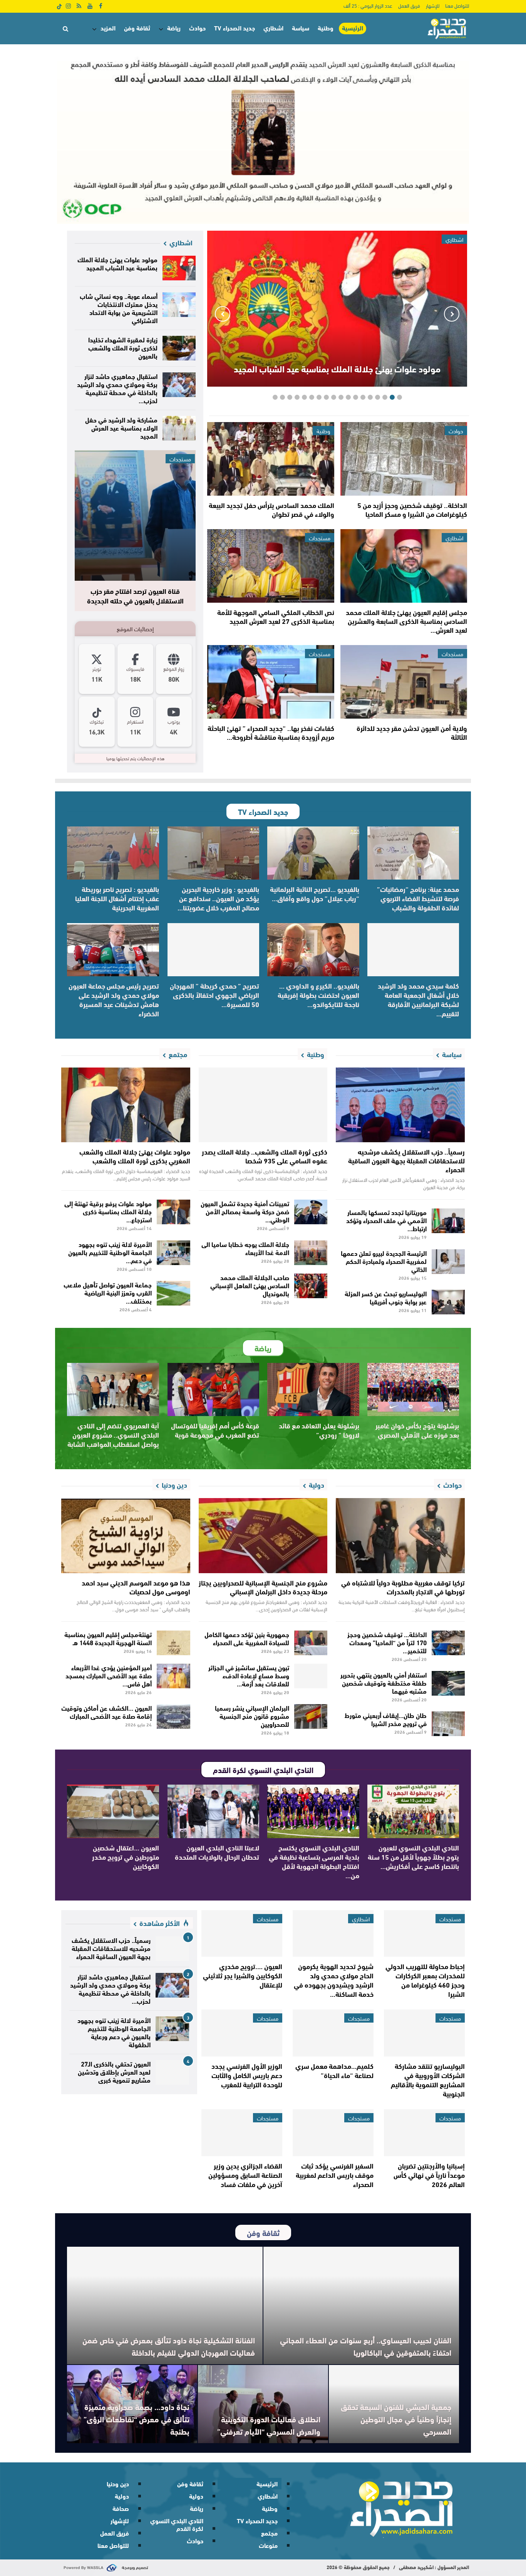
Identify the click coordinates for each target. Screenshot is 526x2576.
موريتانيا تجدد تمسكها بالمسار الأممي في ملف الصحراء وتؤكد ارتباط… (386, 1220)
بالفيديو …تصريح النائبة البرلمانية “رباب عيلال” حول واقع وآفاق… (315, 893)
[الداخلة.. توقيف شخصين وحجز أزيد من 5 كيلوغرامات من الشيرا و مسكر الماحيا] (404, 459)
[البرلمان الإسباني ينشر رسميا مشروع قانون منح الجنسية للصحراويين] (311, 1716)
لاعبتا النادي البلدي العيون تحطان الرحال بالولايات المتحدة (217, 1852)
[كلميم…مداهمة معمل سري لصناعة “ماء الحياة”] (333, 2033)
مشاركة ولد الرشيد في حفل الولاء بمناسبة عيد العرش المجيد (121, 427)
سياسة (301, 28)
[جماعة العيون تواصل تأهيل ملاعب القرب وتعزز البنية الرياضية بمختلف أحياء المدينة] (173, 1293)
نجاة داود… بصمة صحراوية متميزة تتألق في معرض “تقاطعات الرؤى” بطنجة (137, 2419)
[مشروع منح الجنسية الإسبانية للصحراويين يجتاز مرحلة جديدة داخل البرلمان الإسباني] (263, 1535)
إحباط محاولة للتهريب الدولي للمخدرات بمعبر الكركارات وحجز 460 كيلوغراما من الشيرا (425, 1980)
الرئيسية (353, 28)
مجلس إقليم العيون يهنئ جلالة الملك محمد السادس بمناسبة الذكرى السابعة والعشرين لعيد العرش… (406, 621)
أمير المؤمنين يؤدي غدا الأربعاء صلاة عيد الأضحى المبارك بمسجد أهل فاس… (109, 1675)
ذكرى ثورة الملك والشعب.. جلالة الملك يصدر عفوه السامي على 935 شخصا (265, 1156)
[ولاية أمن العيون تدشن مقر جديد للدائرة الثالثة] (404, 682)
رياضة (174, 28)
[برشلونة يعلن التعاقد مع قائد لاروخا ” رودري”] (313, 1389)
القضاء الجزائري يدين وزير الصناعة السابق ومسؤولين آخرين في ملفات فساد (245, 2175)
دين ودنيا (118, 2483)
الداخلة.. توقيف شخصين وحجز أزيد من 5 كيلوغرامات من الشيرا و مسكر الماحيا (412, 509)
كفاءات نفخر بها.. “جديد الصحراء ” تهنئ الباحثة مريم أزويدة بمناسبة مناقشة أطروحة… (271, 732)
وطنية (326, 28)
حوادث (197, 28)
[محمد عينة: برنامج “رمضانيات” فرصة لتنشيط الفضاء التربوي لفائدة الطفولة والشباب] (413, 853)
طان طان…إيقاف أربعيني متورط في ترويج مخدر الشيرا (386, 1719)
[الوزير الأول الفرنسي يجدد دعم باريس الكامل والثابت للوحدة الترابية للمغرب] (242, 2033)
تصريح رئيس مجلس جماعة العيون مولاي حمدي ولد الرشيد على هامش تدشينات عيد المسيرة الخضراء (114, 999)
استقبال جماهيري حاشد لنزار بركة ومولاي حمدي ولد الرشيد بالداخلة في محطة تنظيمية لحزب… (117, 388)
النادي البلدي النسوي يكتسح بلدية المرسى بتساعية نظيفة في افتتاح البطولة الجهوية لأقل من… (314, 1861)
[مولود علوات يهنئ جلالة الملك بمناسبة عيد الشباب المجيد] (179, 268)
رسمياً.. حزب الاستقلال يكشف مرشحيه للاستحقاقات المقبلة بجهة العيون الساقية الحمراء (406, 1160)
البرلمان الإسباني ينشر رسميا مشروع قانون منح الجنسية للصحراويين (252, 1715)
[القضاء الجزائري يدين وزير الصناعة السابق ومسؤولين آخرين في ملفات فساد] (242, 2133)
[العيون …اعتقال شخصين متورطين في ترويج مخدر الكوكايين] (113, 1811)
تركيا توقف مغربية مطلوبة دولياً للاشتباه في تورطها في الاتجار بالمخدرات (403, 1587)
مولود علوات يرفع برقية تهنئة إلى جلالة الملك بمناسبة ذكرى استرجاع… (108, 1211)
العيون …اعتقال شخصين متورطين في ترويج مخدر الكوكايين (126, 1857)
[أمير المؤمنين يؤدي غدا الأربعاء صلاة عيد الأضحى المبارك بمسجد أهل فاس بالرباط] (173, 1676)
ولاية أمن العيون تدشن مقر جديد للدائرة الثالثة (412, 732)
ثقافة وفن (137, 28)
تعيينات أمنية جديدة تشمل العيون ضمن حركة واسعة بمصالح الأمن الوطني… (245, 1211)
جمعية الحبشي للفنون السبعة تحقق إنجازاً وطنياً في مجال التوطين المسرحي (396, 2419)
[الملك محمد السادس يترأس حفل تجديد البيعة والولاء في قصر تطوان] (271, 459)
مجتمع (269, 2533)
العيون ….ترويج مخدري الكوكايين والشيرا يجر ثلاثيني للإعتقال (243, 1975)
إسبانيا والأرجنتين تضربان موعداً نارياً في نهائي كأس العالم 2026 (429, 2175)
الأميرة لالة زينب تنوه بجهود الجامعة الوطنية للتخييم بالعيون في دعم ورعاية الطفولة (114, 2032)
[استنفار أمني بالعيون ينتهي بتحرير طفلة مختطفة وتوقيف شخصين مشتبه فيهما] (448, 1683)
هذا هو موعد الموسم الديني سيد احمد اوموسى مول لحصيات (136, 1587)
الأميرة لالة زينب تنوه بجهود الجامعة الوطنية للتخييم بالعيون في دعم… (110, 1252)
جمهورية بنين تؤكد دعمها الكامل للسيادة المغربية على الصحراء (247, 1638)
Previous (452, 314)
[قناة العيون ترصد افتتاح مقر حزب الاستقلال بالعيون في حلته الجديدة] (135, 515)
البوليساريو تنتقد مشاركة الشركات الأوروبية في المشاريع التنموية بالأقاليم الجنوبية (428, 2080)
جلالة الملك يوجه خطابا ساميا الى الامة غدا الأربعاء (245, 1248)
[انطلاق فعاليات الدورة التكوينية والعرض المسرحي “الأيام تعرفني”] (263, 2404)
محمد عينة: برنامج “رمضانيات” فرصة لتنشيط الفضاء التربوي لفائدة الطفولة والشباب (418, 898)
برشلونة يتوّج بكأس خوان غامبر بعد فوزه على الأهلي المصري (417, 1430)
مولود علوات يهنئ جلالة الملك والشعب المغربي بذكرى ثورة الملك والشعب (135, 1156)
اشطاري (273, 28)
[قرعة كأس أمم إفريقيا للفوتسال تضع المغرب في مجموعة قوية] (214, 1389)
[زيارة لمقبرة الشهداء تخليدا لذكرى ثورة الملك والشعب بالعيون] (179, 348)
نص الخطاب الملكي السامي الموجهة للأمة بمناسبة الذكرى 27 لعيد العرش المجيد (276, 616)
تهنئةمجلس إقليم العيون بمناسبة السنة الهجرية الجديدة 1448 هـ (108, 1638)
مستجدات (320, 538)
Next (223, 314)
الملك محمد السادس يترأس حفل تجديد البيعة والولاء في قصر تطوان (271, 509)
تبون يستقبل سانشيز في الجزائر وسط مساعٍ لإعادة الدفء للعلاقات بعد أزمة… (249, 1675)
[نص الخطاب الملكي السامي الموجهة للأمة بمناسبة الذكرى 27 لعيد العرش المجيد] (271, 566)
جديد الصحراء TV (235, 28)
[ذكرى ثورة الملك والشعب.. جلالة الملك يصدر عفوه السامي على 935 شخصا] (263, 1105)
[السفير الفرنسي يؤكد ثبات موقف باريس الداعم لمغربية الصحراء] (333, 2133)
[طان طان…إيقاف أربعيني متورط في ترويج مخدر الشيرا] (448, 1724)
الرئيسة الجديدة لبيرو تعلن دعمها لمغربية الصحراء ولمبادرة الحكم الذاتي (384, 1261)
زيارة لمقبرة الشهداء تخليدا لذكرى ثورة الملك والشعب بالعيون (123, 347)
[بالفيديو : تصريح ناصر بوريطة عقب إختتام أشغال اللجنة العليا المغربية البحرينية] (113, 853)
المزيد (108, 28)
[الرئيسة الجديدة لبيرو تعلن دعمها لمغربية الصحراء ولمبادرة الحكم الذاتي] (448, 1262)
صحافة (121, 2508)
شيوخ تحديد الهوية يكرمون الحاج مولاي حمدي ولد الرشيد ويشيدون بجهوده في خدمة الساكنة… (334, 1980)
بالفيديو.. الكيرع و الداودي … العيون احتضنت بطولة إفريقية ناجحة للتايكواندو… (318, 995)
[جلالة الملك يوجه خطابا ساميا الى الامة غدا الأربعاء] (311, 1253)
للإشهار (433, 5)
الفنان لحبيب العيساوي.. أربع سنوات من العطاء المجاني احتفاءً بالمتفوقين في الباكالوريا (366, 2346)
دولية (196, 2496)
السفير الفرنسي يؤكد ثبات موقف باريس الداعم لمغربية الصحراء (335, 2175)
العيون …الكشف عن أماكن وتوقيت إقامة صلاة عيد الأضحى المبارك (106, 1711)
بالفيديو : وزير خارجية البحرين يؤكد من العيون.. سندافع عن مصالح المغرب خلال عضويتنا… (218, 898)
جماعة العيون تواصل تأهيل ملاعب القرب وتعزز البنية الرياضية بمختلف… (108, 1292)
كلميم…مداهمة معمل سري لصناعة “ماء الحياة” (334, 2070)
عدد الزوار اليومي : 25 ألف (368, 5)
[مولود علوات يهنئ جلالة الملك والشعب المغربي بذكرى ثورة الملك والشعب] (126, 1105)
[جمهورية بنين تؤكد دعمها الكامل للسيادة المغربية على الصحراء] (311, 1643)
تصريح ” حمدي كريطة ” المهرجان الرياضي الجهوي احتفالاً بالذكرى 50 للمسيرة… (214, 995)
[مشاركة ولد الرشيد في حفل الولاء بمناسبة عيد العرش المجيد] (179, 428)
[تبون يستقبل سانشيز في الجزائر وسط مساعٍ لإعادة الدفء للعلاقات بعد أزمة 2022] (311, 1676)
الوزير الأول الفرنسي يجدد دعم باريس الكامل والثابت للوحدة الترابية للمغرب (247, 2075)
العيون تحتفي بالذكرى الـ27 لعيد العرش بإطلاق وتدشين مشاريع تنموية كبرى (114, 2071)
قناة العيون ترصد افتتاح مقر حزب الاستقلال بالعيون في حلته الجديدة (135, 596)
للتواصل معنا (457, 5)
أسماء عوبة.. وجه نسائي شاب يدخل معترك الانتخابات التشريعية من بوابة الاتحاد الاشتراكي (119, 308)
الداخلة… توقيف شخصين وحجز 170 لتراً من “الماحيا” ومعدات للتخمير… (387, 1642)
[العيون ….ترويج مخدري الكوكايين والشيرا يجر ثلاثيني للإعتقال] (242, 1934)
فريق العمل (409, 5)
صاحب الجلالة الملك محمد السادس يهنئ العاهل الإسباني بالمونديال (250, 1285)
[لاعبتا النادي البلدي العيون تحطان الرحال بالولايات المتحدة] (214, 1811)
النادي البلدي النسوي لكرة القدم (177, 2524)
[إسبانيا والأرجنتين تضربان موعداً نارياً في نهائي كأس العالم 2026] (424, 2133)
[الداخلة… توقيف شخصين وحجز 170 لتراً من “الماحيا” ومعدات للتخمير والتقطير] (448, 1643)
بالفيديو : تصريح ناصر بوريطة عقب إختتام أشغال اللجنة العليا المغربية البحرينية (117, 898)
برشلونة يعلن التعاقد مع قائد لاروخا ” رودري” (319, 1430)
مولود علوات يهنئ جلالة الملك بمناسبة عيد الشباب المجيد (337, 368)
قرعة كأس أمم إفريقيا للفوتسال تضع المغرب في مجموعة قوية (215, 1430)
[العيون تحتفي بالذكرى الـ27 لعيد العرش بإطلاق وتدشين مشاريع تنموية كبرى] (172, 2072)
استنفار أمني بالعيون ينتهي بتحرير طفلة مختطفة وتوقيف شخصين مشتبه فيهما (384, 1682)
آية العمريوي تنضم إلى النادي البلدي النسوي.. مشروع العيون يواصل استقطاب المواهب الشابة (113, 1435)
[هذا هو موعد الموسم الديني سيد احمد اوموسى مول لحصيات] (126, 1535)
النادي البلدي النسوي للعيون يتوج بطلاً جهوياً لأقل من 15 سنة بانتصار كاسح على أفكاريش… (413, 1857)
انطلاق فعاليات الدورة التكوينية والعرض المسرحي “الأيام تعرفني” (268, 2425)
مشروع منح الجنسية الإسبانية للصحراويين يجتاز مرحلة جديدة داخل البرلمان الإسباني (263, 1587)
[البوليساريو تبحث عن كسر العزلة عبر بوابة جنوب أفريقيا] (448, 1302)
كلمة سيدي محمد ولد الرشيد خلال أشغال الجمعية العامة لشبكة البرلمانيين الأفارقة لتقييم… (418, 999)
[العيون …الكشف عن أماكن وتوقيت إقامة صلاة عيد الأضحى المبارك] (173, 1716)
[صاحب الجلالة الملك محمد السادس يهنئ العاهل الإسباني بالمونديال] (311, 1286)
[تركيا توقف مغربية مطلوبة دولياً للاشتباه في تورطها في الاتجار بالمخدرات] (400, 1535)
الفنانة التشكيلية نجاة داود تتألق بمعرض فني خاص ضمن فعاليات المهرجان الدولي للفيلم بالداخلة (169, 2346)
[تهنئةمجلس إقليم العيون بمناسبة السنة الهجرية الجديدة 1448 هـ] (173, 1643)
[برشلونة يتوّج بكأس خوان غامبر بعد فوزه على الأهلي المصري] (413, 1389)
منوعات (268, 2545)
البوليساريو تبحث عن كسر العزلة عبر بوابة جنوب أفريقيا (386, 1297)
